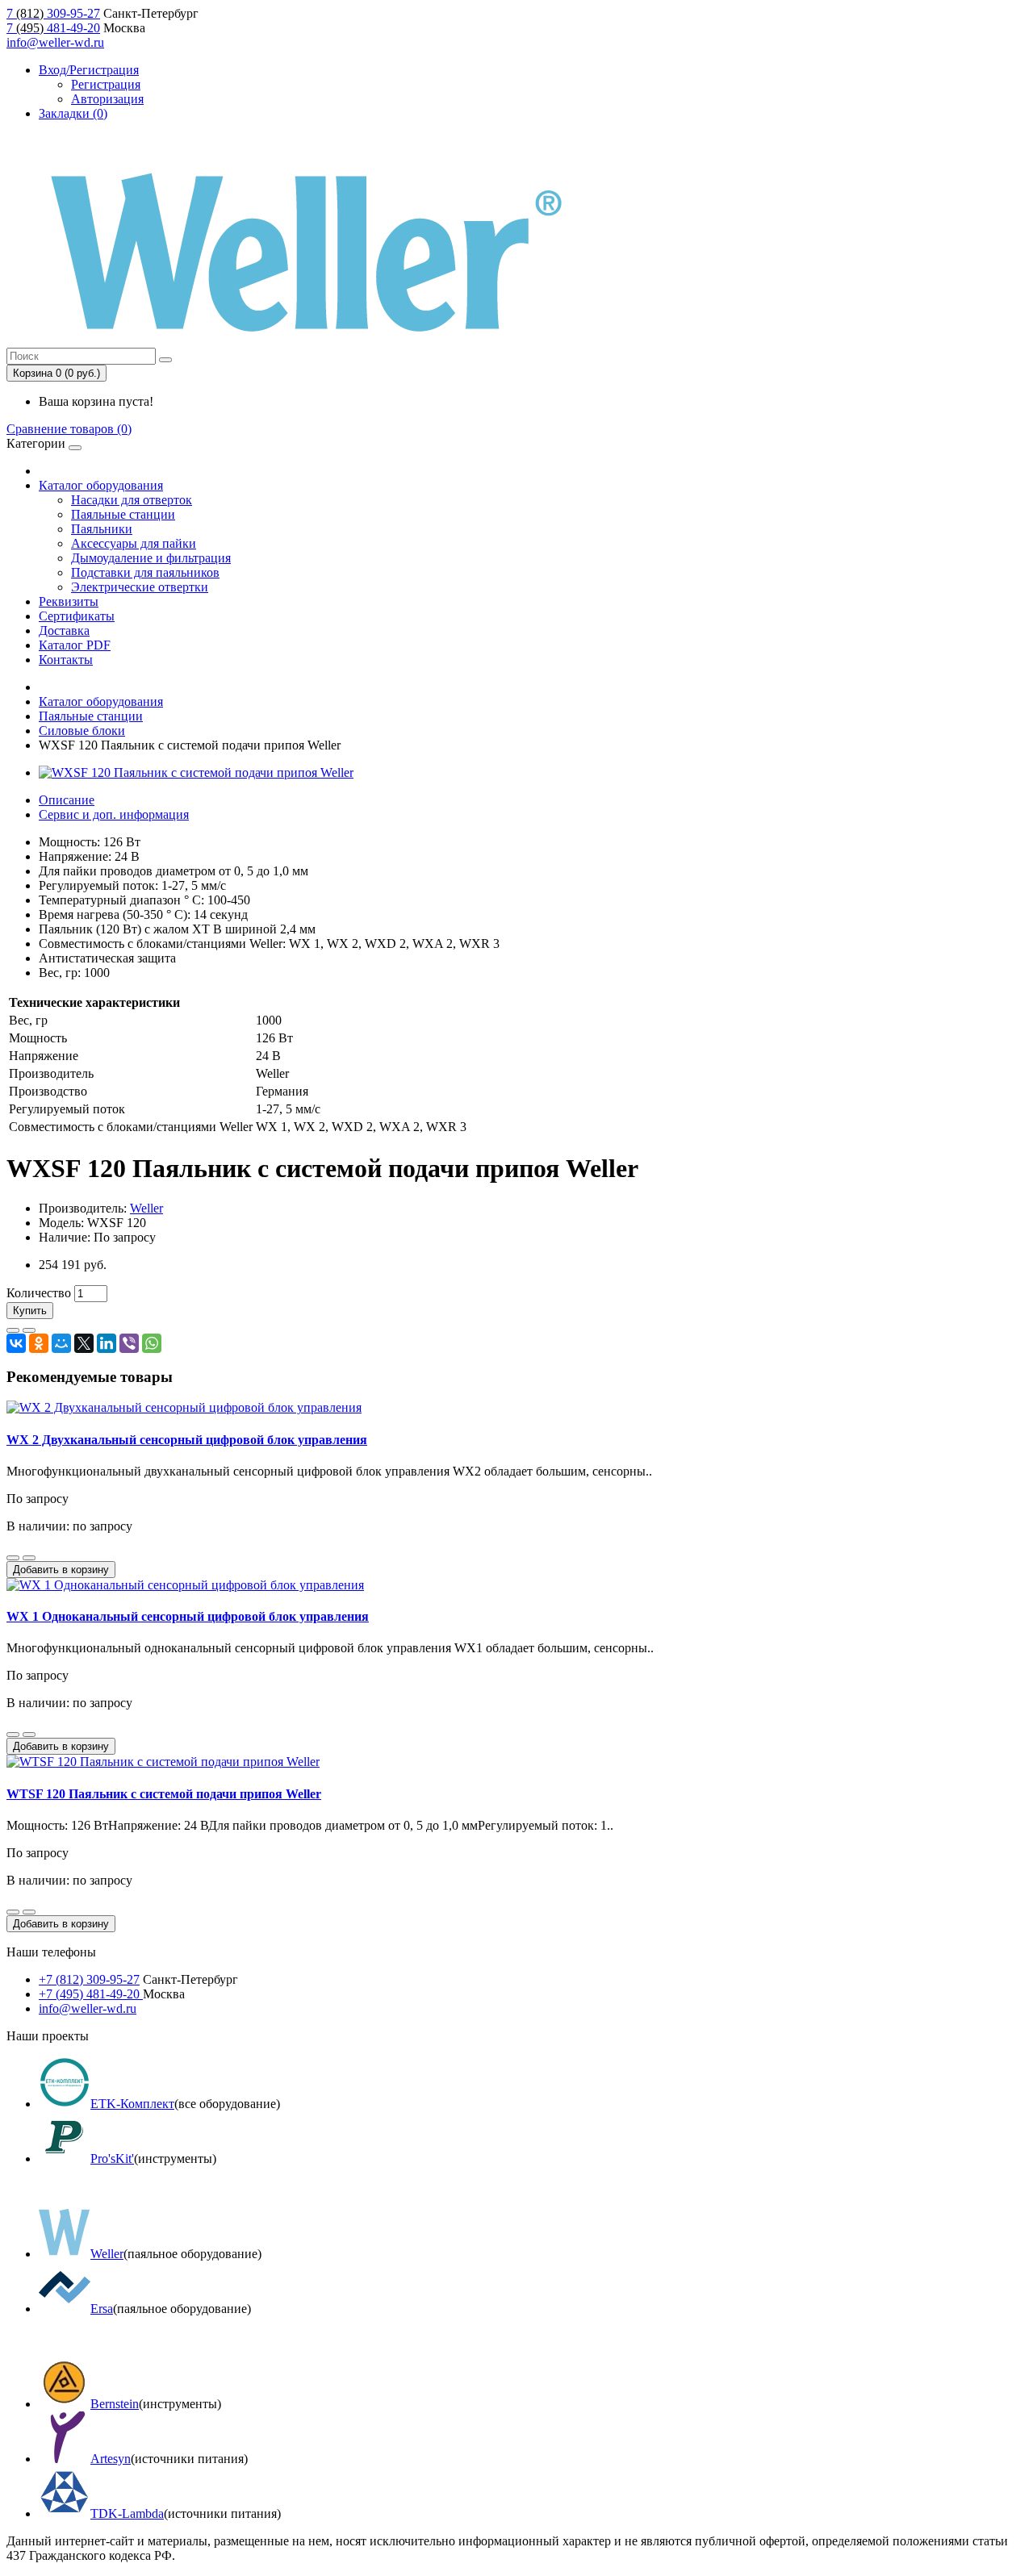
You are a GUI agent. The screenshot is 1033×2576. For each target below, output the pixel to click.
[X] (84, 1343)
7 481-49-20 (53, 28)
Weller (146, 1208)
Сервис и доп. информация (114, 814)
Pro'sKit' (112, 2158)
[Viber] (129, 1343)
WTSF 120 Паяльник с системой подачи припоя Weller (164, 1794)
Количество (39, 1293)
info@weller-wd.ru (55, 42)
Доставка (64, 630)
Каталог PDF (75, 645)
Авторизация (107, 99)
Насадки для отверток (132, 500)
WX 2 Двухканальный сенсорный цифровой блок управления (187, 1440)
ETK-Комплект (132, 2104)
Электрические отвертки (140, 587)
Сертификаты (77, 616)
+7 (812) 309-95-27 (89, 1979)
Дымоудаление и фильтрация (151, 558)
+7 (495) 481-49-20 (91, 1994)
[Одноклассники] (39, 1343)
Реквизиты (69, 601)
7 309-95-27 (53, 13)
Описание (67, 800)
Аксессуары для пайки (134, 543)
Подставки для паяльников (145, 572)
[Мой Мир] (61, 1343)
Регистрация (106, 84)
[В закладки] (13, 1330)
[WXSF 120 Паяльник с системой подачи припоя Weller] (196, 772)
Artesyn (111, 2459)
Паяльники (102, 529)
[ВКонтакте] (16, 1343)
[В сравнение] (29, 1330)
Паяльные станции (123, 514)
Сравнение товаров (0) (69, 429)
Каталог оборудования (101, 485)
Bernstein (115, 2404)
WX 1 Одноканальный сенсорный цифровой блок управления (188, 1616)
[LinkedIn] (107, 1343)
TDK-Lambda (127, 2513)
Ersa (102, 2309)
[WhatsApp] (152, 1343)
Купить (30, 1311)
